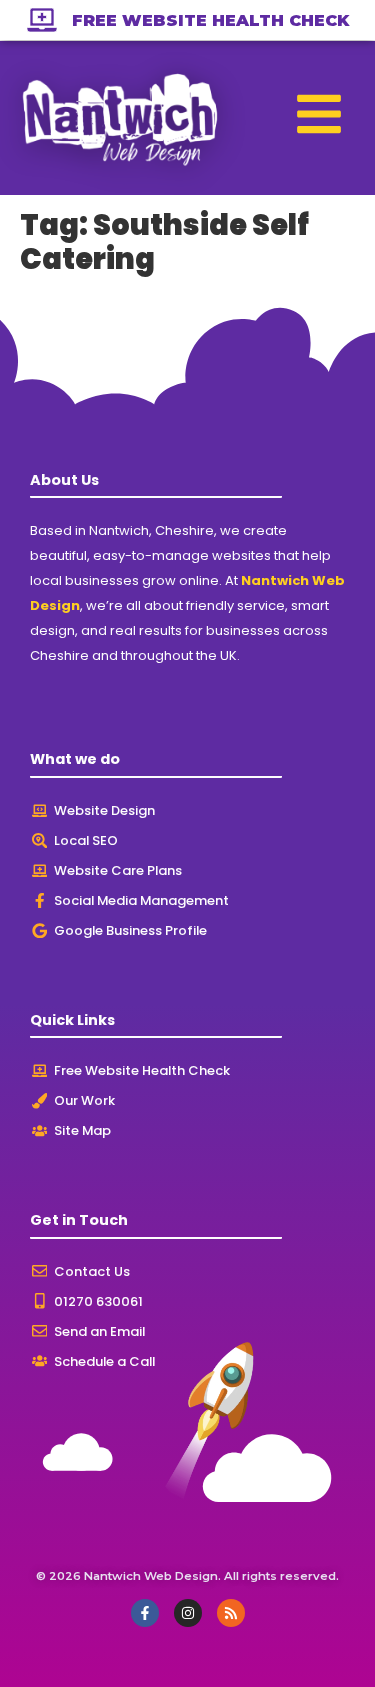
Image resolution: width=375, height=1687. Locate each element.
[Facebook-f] (145, 1613)
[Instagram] (188, 1613)
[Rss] (231, 1613)
